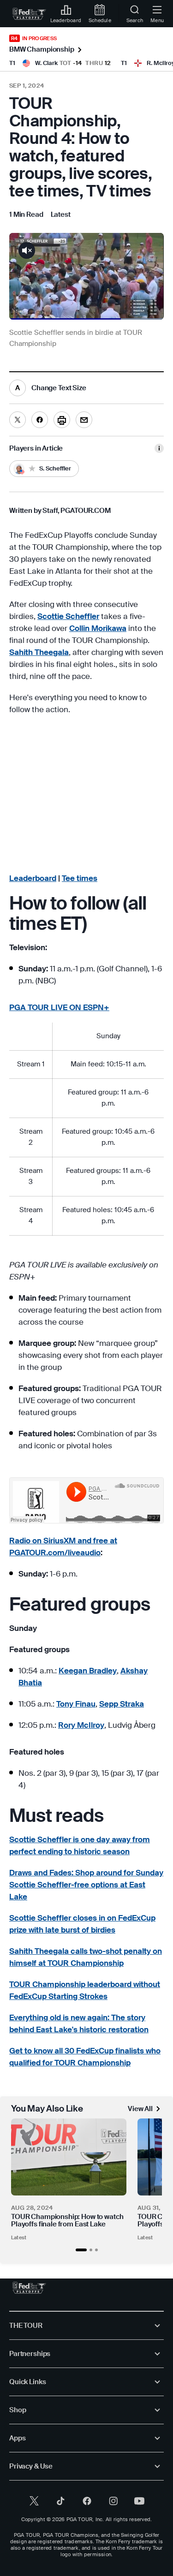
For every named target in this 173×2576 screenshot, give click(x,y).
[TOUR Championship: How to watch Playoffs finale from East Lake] (69, 2157)
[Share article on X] (18, 420)
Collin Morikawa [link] (98, 628)
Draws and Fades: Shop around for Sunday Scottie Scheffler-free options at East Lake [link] (86, 1885)
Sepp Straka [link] (122, 1704)
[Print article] (62, 420)
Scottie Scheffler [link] (68, 616)
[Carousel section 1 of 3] (81, 2250)
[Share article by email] (84, 420)
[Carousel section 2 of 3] (91, 2250)
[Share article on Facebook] (40, 420)
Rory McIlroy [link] (81, 1725)
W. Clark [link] (46, 63)
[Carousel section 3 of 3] (96, 2250)
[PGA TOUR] (29, 2288)
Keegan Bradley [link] (88, 1671)
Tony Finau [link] (76, 1704)
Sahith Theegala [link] (39, 652)
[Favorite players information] (159, 448)
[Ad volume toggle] (27, 250)
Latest (19, 2237)
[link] (29, 14)
